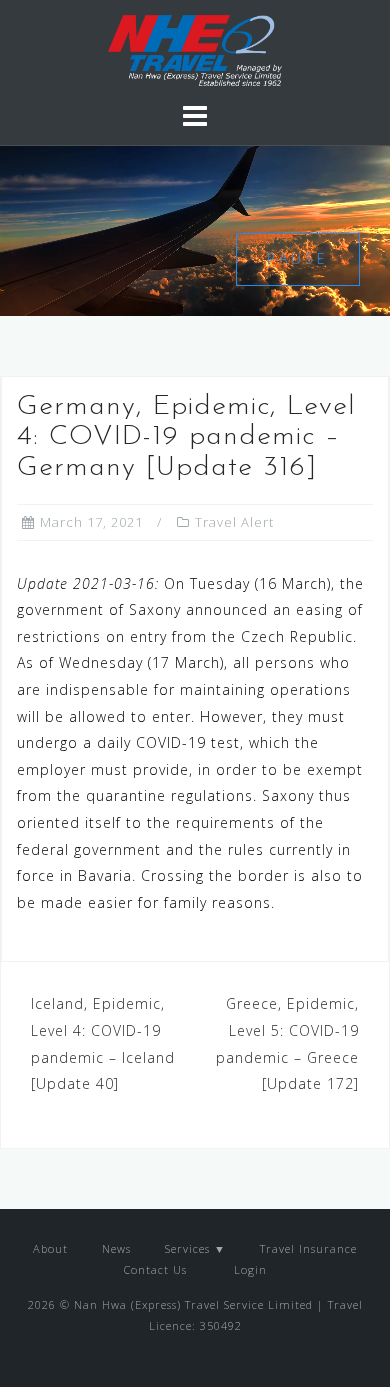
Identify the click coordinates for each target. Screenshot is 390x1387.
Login (248, 1269)
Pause (298, 258)
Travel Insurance (308, 1248)
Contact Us (155, 1269)
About (50, 1248)
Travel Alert (234, 522)
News (116, 1248)
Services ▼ (195, 1248)
